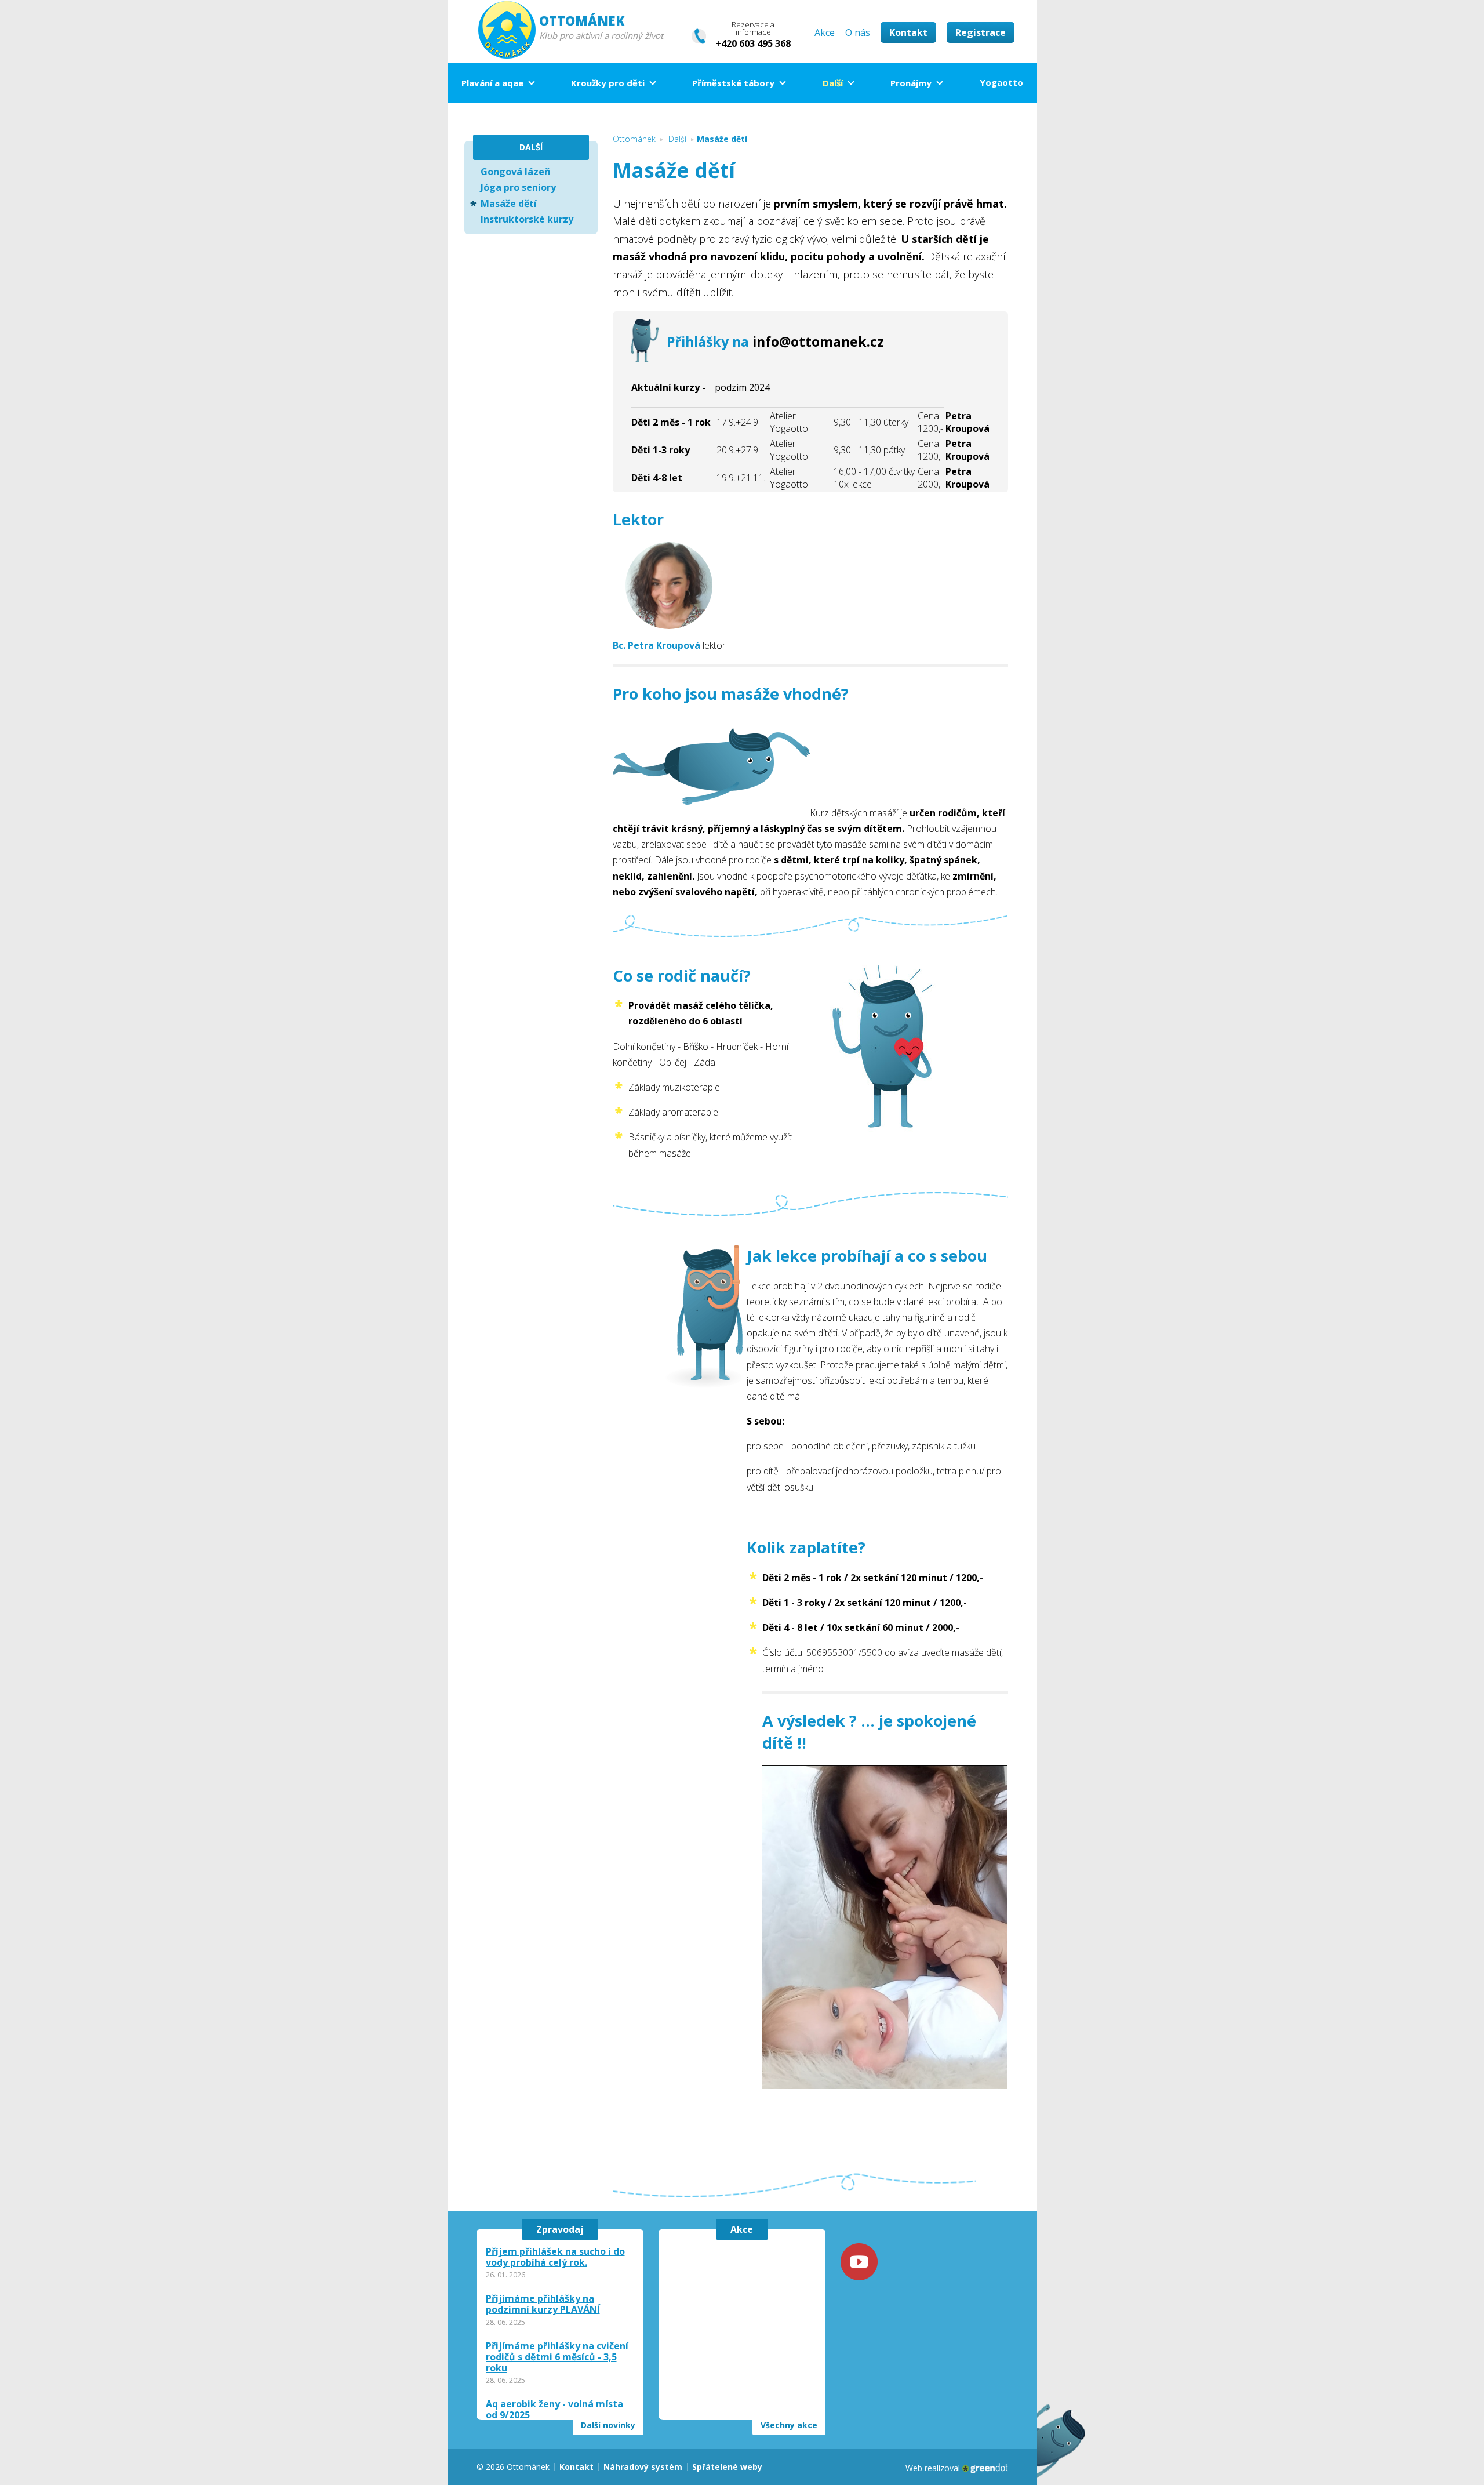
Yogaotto (1001, 82)
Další (833, 83)
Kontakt (908, 32)
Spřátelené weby (727, 2467)
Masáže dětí (509, 204)
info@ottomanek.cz (818, 341)
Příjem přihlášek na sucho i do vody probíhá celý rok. (555, 2257)
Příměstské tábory (733, 83)
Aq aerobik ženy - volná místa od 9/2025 (554, 2410)
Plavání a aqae (492, 83)
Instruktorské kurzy (527, 219)
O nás (858, 32)
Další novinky (608, 2425)
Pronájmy (911, 83)
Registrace (981, 32)
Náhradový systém (643, 2467)
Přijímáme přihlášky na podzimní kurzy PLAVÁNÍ (543, 2304)
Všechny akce (789, 2425)
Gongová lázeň (516, 172)
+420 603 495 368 (753, 43)
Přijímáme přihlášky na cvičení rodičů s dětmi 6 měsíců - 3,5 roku (557, 2357)
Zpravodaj (560, 2229)
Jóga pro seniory (518, 187)
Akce (825, 32)
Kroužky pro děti (608, 83)
